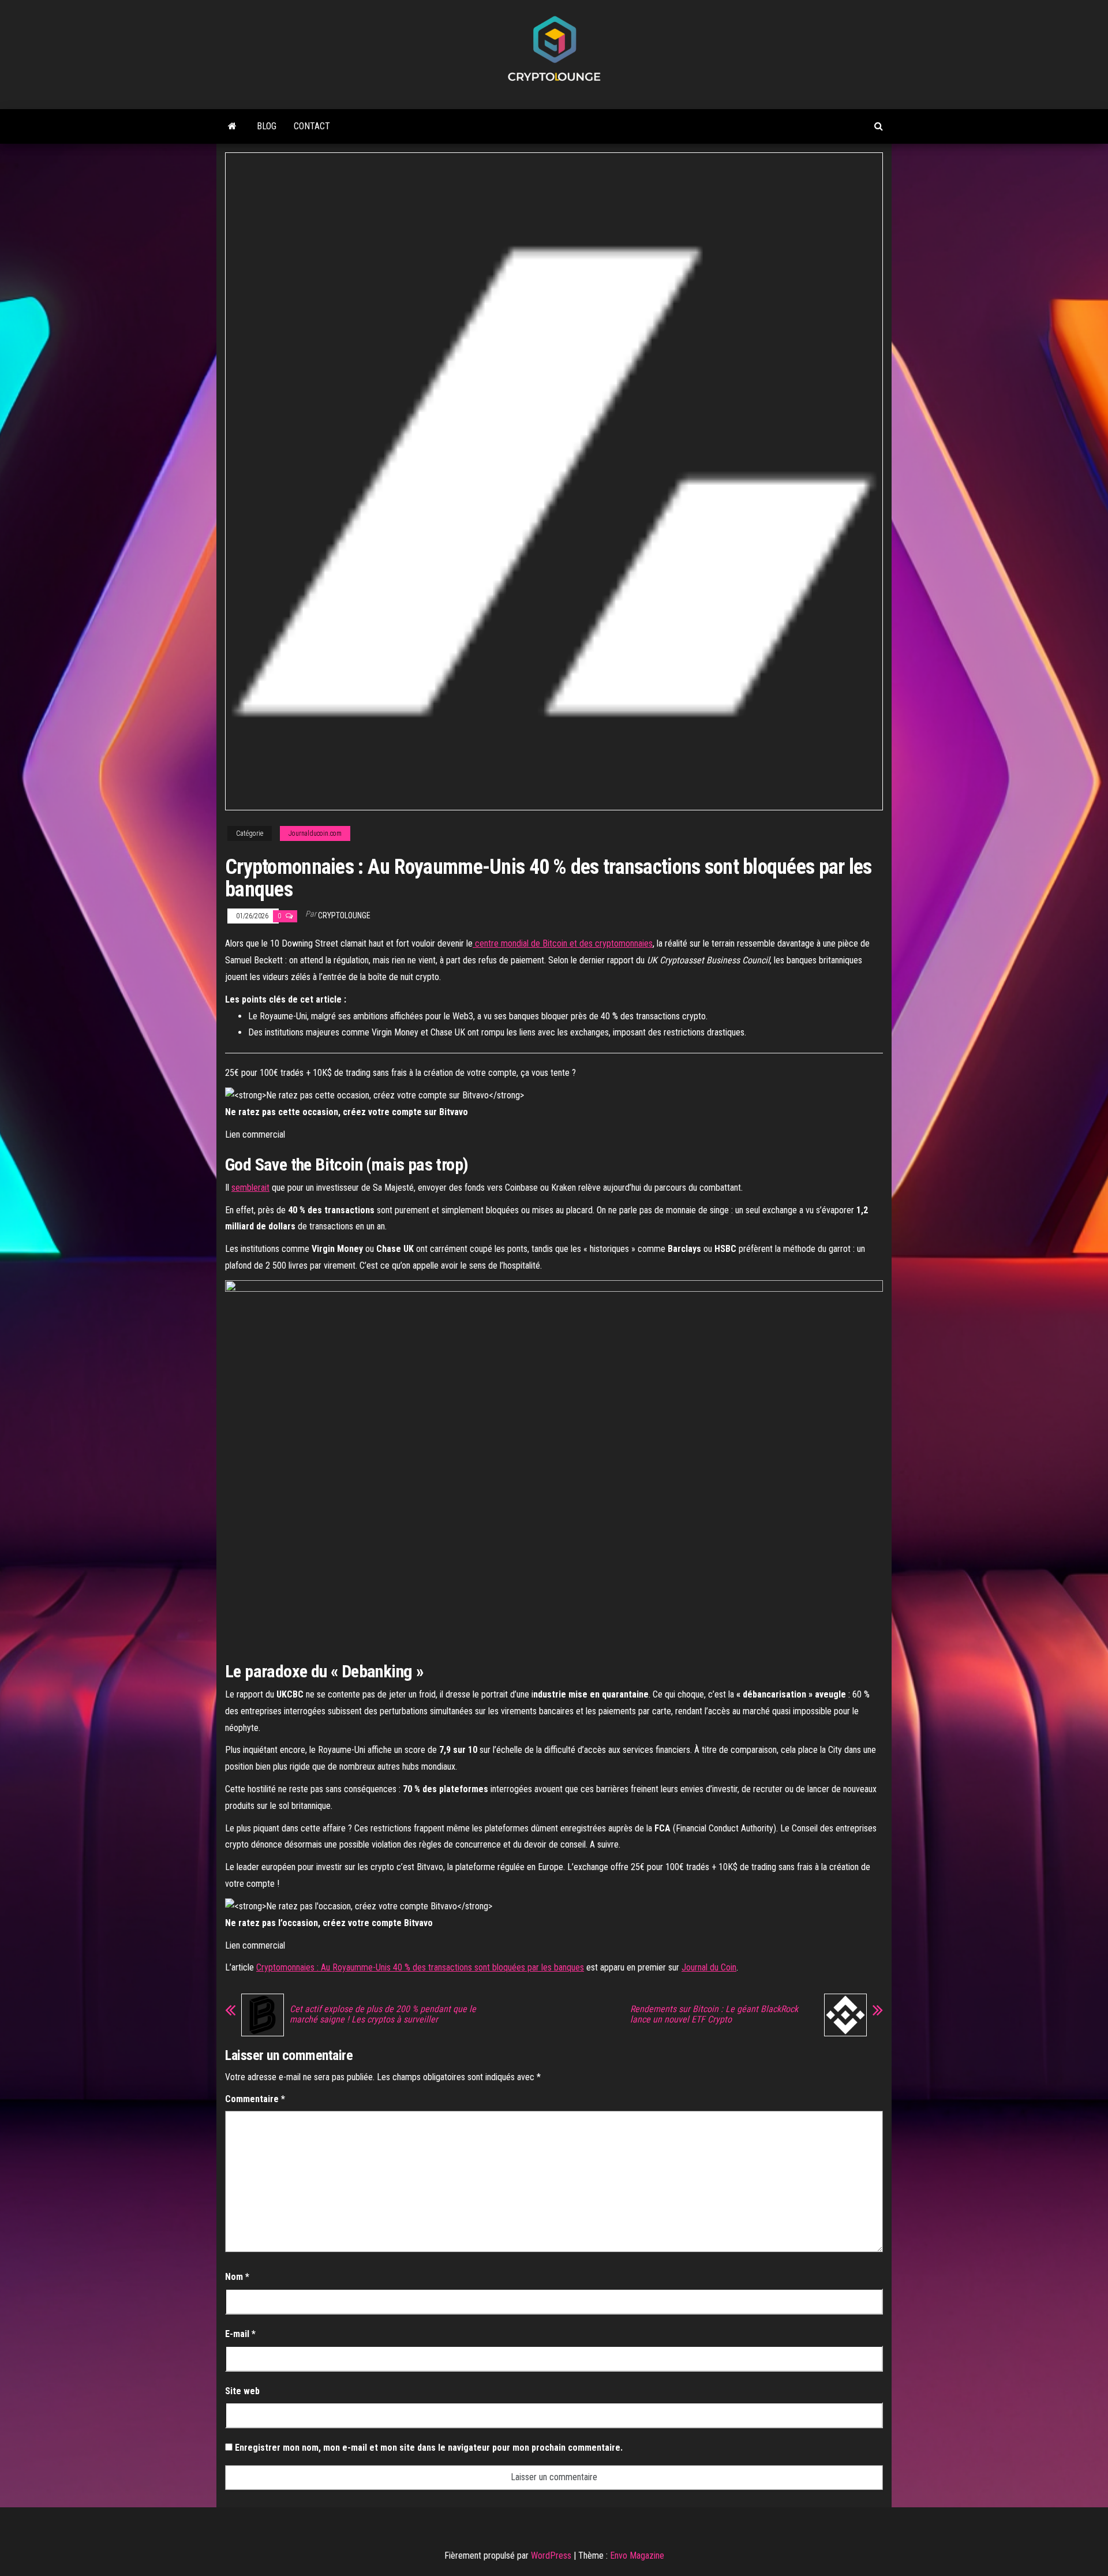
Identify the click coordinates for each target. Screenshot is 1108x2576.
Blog (267, 126)
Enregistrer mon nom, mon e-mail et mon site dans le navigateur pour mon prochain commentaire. (429, 2448)
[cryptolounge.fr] (232, 126)
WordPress (551, 2556)
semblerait (250, 1188)
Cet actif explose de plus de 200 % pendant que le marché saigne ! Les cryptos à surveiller (383, 2014)
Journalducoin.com (315, 833)
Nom (237, 2277)
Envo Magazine (637, 2556)
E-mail (240, 2334)
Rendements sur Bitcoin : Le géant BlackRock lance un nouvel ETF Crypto (714, 2014)
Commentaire (255, 2099)
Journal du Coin (709, 1967)
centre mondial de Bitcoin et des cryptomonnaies (563, 943)
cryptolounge (344, 915)
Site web (242, 2391)
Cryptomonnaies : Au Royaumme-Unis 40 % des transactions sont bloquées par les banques (420, 1967)
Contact (312, 126)
